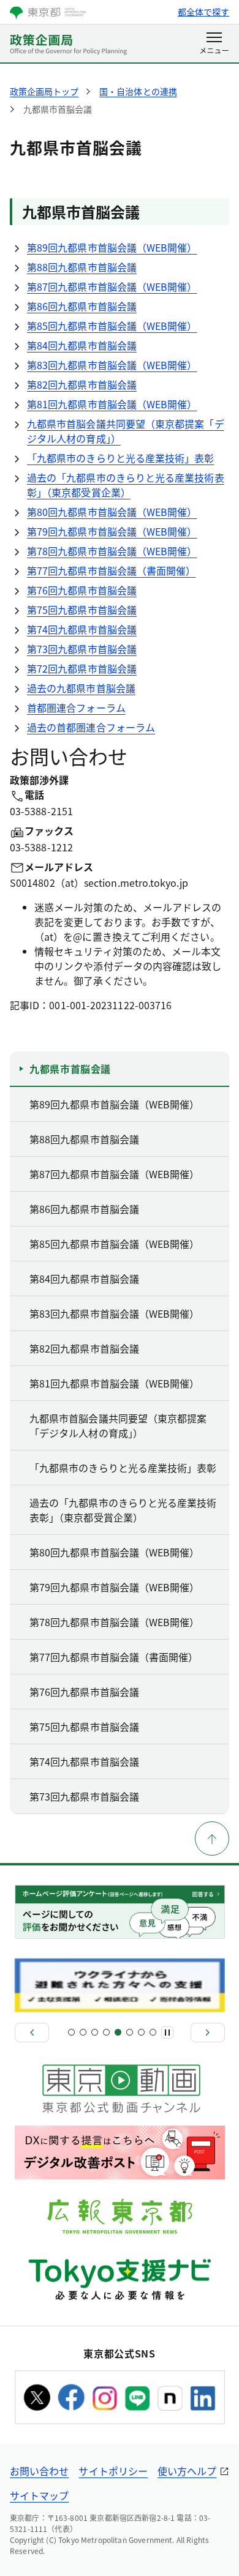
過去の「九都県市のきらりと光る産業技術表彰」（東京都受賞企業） (126, 485)
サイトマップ (39, 2495)
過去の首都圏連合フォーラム (91, 727)
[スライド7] (141, 2032)
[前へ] (32, 2033)
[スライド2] (83, 2032)
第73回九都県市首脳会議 (82, 649)
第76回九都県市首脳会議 (82, 590)
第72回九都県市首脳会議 (82, 668)
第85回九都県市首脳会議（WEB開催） (112, 326)
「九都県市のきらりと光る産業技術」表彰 (121, 458)
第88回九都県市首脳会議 (82, 267)
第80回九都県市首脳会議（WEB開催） (112, 512)
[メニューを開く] (214, 44)
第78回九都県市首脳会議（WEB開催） (112, 551)
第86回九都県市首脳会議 (82, 306)
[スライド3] (95, 2032)
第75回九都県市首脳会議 (82, 610)
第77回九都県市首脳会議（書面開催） (111, 570)
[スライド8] (153, 2032)
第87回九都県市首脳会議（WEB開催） (112, 286)
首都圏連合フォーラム (76, 707)
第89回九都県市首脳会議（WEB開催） (112, 247)
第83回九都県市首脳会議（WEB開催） (112, 365)
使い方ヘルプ (187, 2471)
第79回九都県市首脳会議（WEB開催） (112, 531)
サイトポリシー (113, 2471)
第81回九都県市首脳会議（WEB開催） (112, 404)
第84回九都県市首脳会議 (82, 345)
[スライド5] (118, 2032)
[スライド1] (71, 2032)
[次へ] (208, 2033)
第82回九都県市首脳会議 (82, 384)
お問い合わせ (39, 2471)
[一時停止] (167, 2033)
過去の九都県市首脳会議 (81, 688)
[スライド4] (106, 2032)
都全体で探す (203, 12)
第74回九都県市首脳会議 (82, 629)
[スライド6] (130, 2032)
